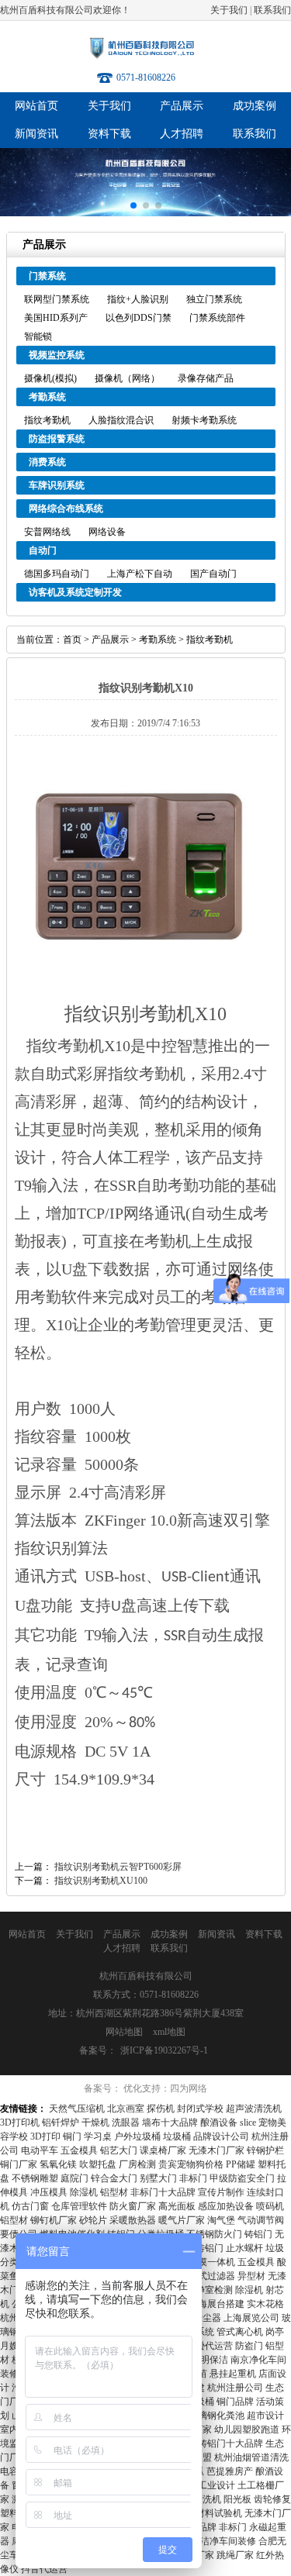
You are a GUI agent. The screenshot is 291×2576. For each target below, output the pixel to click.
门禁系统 (47, 276)
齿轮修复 (272, 2499)
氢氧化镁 (58, 2164)
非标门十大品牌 (163, 2192)
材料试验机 (219, 2513)
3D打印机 (20, 2123)
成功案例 (255, 106)
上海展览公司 (251, 2318)
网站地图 (124, 2032)
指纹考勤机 (47, 420)
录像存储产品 (206, 378)
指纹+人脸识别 (138, 299)
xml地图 (169, 2032)
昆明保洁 (210, 2360)
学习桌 (98, 2136)
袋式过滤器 (212, 2276)
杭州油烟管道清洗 (251, 2457)
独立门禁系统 (214, 299)
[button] (133, 205)
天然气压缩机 (77, 2109)
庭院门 (74, 2178)
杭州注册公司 (235, 2388)
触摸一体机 (212, 2262)
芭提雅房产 (230, 2471)
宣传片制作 (221, 2192)
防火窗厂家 (133, 2206)
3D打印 (45, 2136)
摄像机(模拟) (50, 378)
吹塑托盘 (98, 2164)
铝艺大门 (119, 2150)
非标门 (193, 2178)
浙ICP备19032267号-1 (164, 2050)
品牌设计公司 (221, 2136)
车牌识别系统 (57, 485)
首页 (72, 640)
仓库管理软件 (79, 2206)
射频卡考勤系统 (204, 420)
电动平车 (40, 2150)
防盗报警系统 (57, 439)
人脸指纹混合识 (121, 420)
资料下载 (109, 134)
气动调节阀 (261, 2220)
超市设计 (265, 2416)
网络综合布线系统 (66, 509)
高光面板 (177, 2206)
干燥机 (95, 2123)
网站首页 (36, 106)
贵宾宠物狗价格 (191, 2164)
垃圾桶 (177, 2136)
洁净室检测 (210, 2290)
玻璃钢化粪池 (217, 2416)
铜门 (72, 2136)
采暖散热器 (133, 2220)
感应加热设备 (226, 2206)
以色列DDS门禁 (139, 318)
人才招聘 (182, 134)
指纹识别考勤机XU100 (101, 1881)
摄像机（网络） (127, 378)
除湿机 (84, 2192)
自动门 (43, 550)
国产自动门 (213, 574)
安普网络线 (47, 532)
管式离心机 (240, 2332)
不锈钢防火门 (214, 2234)
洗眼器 (126, 2123)
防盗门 (249, 2346)
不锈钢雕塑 (35, 2178)
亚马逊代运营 (205, 2346)
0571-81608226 (146, 78)
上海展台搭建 (217, 2304)
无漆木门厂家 (217, 2150)
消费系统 (47, 462)
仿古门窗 (30, 2206)
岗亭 (275, 2332)
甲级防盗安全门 (242, 2178)
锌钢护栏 (265, 2150)
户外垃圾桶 (137, 2136)
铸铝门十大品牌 (230, 2443)
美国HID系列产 (56, 318)
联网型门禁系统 (57, 299)
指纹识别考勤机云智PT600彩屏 (118, 1867)
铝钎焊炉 (61, 2123)
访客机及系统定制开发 (75, 592)
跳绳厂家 (235, 2555)
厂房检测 (137, 2164)
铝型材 (114, 2192)
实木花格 (265, 2304)
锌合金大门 (114, 2178)
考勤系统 (47, 397)
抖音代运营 (44, 2569)
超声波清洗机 (254, 2109)
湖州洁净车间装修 (219, 2541)
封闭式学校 (200, 2109)
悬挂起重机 (233, 2374)
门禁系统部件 (217, 318)
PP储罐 (241, 2164)
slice (248, 2123)
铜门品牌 (235, 2402)
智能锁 (38, 336)
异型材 (251, 2276)
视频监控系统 (57, 355)
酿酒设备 (219, 2123)
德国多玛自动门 (57, 574)
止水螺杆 (244, 2248)
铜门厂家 (19, 2164)
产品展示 (182, 106)
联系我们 (272, 10)
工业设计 (217, 2485)
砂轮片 (93, 2220)
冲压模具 (49, 2192)
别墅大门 (158, 2178)
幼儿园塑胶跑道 (247, 2429)
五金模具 (79, 2150)
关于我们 (229, 10)
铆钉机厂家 (54, 2220)
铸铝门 (258, 2234)
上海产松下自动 (140, 574)
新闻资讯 (36, 134)
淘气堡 (221, 2220)
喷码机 (270, 2206)
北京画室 (126, 2109)
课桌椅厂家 (163, 2150)
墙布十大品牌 (170, 2123)
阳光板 (237, 2499)
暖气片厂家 (182, 2220)
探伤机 (161, 2109)
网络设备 (107, 532)
